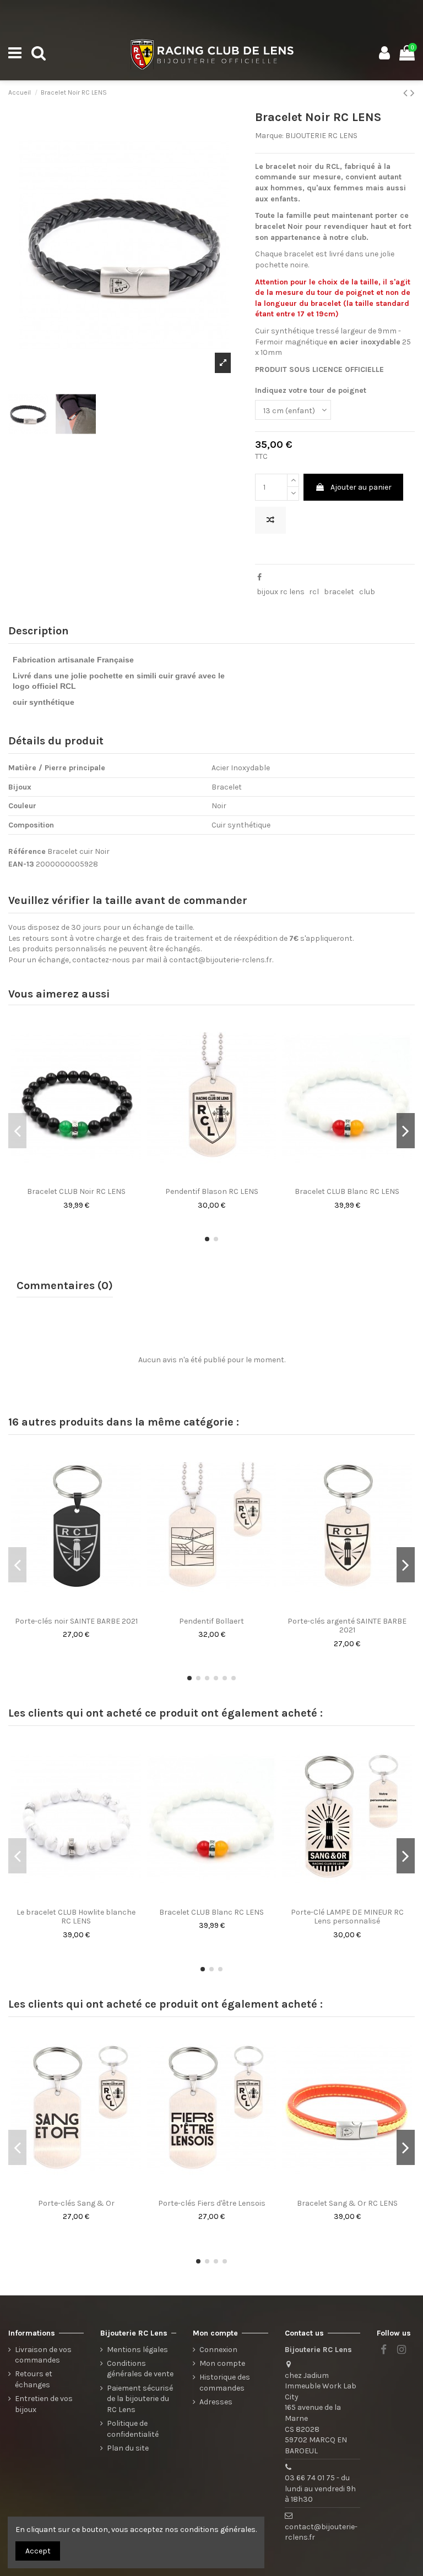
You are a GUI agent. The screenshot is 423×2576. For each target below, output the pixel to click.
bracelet (339, 592)
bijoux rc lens (281, 592)
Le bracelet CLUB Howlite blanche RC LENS (76, 1917)
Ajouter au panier (361, 487)
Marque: (269, 136)
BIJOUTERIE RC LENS (321, 136)
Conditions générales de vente (140, 2369)
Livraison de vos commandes (43, 2355)
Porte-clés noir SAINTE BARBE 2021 (76, 1621)
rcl (314, 592)
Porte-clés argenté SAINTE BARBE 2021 (347, 1626)
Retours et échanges (34, 2379)
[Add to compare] (270, 520)
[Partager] (259, 577)
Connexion (218, 2350)
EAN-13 (21, 864)
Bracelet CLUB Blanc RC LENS (347, 1191)
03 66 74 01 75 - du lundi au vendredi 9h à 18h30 (320, 2489)
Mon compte (222, 2363)
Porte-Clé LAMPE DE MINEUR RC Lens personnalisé (347, 1917)
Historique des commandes (225, 2383)
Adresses (216, 2402)
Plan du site (128, 2448)
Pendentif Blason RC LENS (212, 1191)
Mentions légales (137, 2350)
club (367, 592)
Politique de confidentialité (133, 2429)
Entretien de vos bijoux (44, 2404)
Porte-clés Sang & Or (76, 2203)
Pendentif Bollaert (211, 1621)
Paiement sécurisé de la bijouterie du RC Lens (140, 2399)
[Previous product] (407, 93)
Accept (38, 2551)
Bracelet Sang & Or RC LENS (347, 2203)
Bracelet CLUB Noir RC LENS (76, 1191)
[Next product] (413, 93)
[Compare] (68, 1178)
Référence (27, 851)
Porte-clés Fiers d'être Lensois (212, 2203)
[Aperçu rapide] (84, 1178)
